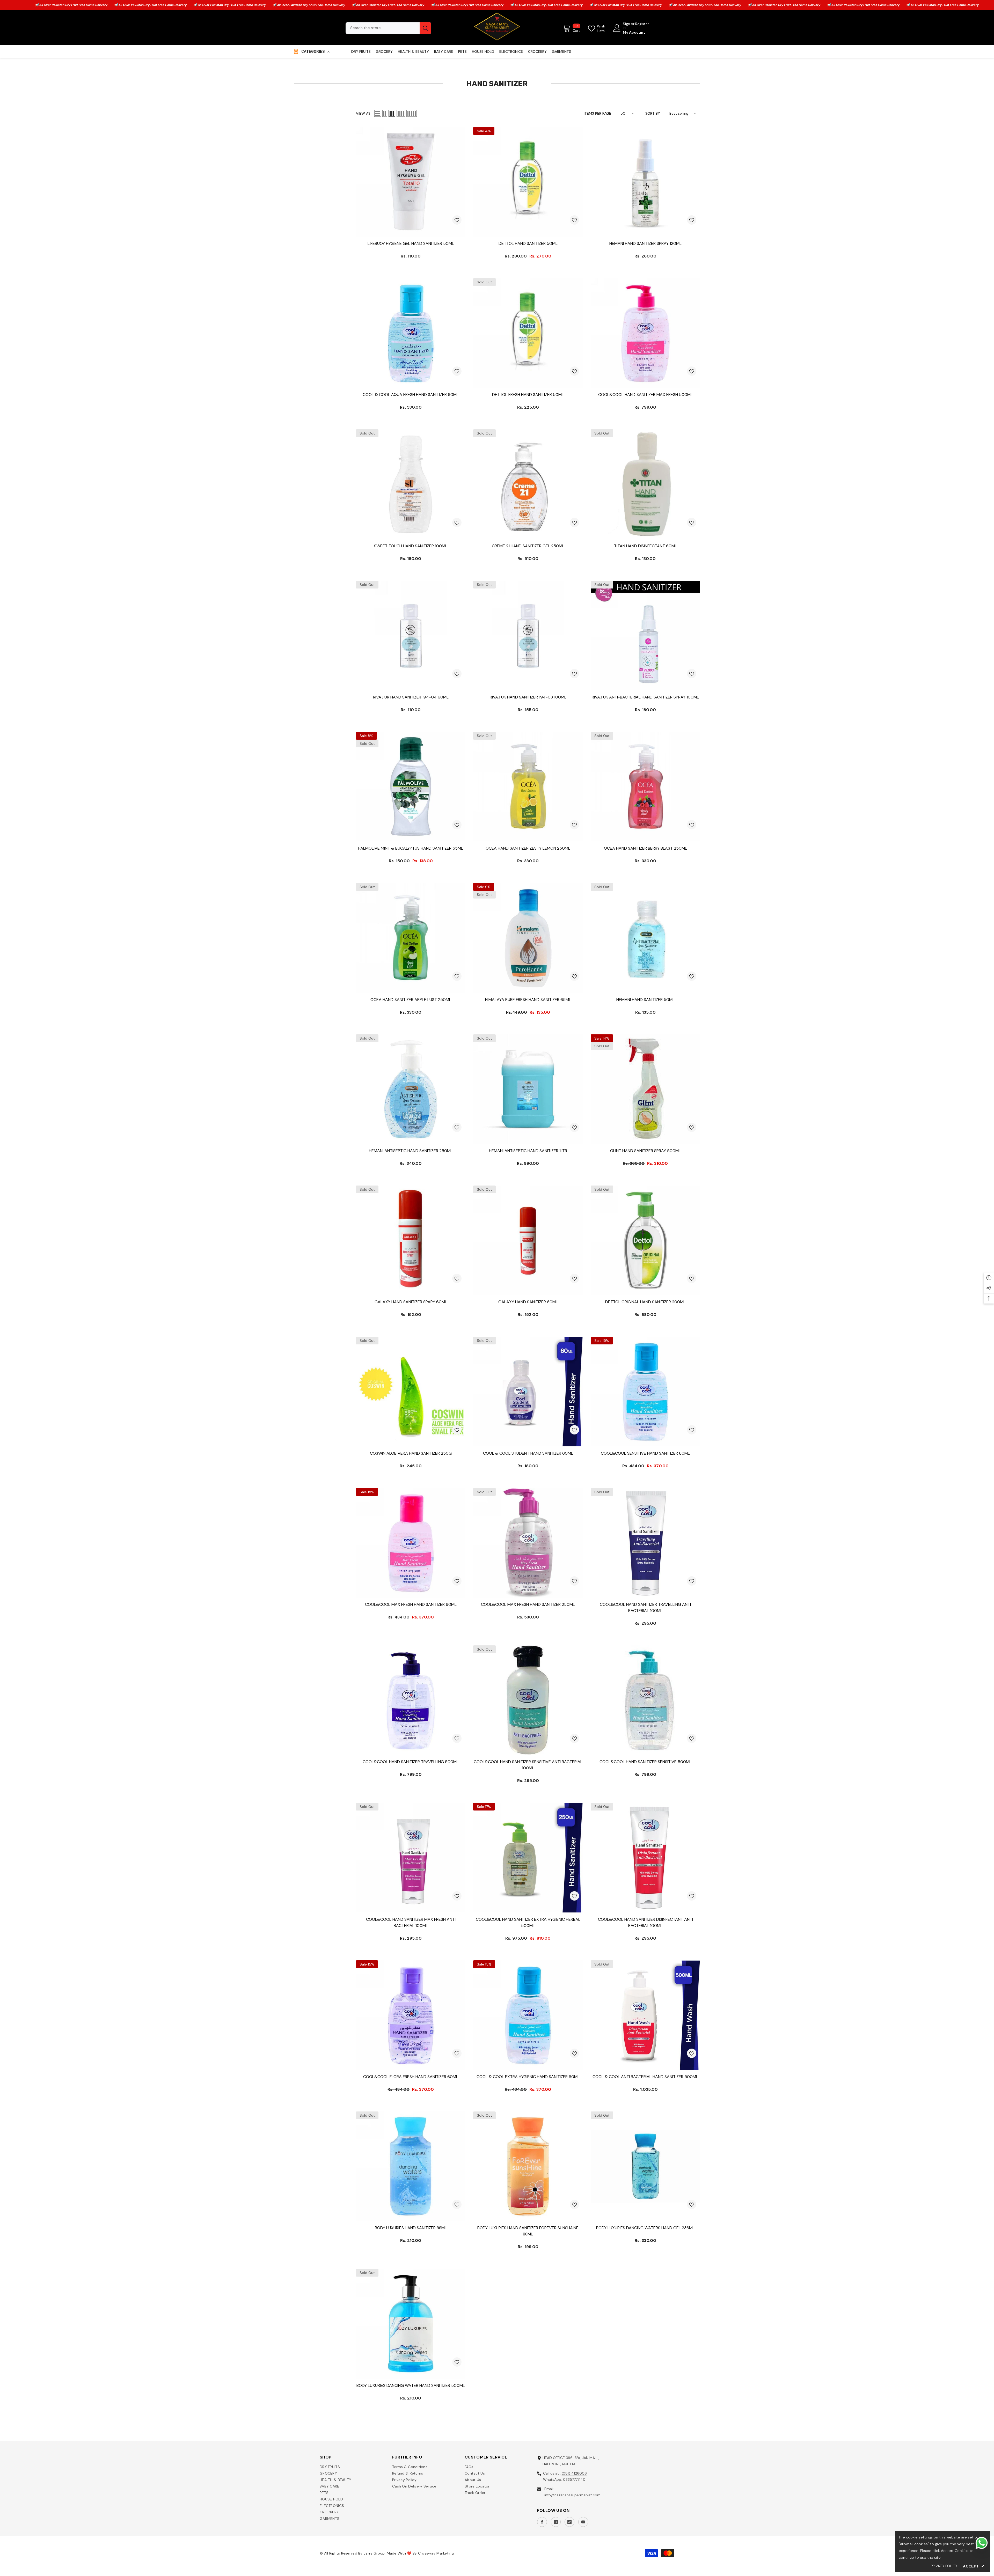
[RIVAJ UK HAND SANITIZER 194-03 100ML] (528, 635)
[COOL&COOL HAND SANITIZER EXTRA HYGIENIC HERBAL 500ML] (528, 1857)
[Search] (388, 28)
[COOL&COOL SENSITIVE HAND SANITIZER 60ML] (645, 1391)
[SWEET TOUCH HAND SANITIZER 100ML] (411, 484)
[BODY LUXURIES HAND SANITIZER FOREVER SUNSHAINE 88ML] (528, 2166)
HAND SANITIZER (30, 70)
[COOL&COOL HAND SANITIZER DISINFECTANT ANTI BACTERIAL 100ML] (645, 1857)
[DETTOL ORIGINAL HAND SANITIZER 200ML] (645, 1240)
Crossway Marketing (436, 2553)
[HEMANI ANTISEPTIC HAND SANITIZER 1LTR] (528, 1089)
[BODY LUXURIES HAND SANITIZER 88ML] (411, 2166)
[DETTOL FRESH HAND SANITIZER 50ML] (528, 333)
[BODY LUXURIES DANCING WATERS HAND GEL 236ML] (645, 2166)
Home (5, 70)
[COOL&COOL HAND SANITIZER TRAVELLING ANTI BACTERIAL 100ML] (645, 1543)
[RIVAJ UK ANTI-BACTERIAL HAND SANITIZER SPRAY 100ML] (645, 635)
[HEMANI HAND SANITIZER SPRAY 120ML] (645, 182)
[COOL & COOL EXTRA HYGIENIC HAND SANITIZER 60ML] (528, 2015)
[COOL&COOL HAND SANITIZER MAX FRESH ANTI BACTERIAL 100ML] (411, 1857)
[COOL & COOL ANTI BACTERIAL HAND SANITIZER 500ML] (645, 2015)
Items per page (597, 113)
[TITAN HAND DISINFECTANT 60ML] (645, 484)
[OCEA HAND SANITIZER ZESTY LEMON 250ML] (528, 787)
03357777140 (574, 2479)
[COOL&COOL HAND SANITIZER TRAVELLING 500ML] (411, 1700)
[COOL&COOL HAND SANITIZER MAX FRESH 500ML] (645, 333)
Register (642, 24)
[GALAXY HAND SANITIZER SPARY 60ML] (411, 1240)
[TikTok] (569, 2522)
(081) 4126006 (574, 2473)
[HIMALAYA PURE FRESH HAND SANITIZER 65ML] (528, 938)
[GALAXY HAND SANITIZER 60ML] (528, 1240)
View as (363, 113)
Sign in (626, 26)
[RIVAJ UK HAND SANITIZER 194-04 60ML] (411, 635)
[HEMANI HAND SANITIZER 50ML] (645, 938)
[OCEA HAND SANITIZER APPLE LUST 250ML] (411, 938)
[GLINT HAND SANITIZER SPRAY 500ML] (645, 1089)
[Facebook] (542, 2522)
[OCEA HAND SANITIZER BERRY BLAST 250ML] (645, 787)
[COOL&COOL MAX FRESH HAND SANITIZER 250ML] (528, 1543)
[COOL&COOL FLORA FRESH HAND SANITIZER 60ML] (411, 2015)
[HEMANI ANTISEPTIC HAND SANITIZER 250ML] (411, 1089)
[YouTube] (583, 2522)
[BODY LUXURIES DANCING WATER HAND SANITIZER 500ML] (411, 2324)
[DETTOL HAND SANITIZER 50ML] (528, 182)
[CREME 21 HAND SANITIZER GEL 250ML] (528, 484)
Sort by (653, 113)
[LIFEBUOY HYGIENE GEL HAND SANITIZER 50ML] (411, 182)
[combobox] (383, 28)
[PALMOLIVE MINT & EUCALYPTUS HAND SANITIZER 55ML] (411, 787)
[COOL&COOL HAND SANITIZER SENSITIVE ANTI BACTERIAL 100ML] (528, 1700)
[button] (378, 113)
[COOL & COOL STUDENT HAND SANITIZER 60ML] (528, 1391)
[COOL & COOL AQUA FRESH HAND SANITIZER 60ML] (411, 333)
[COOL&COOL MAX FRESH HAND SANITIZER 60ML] (411, 1543)
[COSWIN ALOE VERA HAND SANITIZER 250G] (411, 1391)
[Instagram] (556, 2522)
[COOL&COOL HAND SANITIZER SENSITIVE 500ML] (645, 1700)
